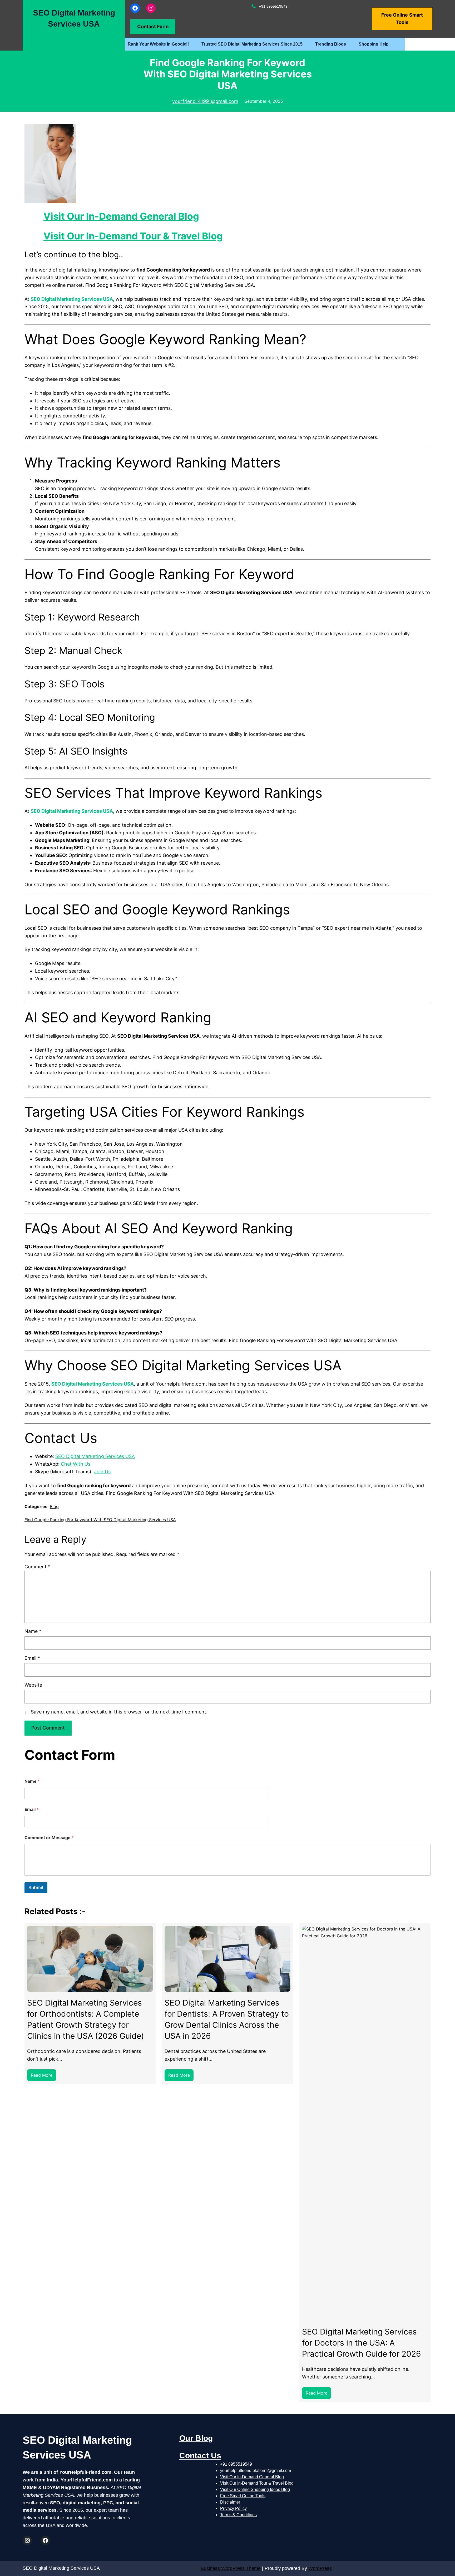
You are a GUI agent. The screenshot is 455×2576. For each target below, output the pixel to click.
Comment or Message (49, 1838)
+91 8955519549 (236, 2464)
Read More (43, 2077)
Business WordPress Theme (231, 2568)
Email (32, 1658)
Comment (37, 1567)
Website (33, 1685)
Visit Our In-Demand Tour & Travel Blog (133, 236)
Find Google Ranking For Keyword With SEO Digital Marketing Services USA (100, 1520)
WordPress (320, 2568)
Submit (36, 1888)
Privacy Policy (233, 2508)
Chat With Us (76, 1464)
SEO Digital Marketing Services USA (72, 299)
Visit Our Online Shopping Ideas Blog (255, 2489)
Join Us (102, 1472)
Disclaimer (230, 2502)
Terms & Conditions (238, 2515)
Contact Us (200, 2456)
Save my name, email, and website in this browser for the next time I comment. (119, 1712)
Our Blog (196, 2438)
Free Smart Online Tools (243, 2496)
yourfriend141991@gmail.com (205, 101)
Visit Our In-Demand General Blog (121, 216)
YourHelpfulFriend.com (85, 2472)
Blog (54, 1506)
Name (33, 1631)
